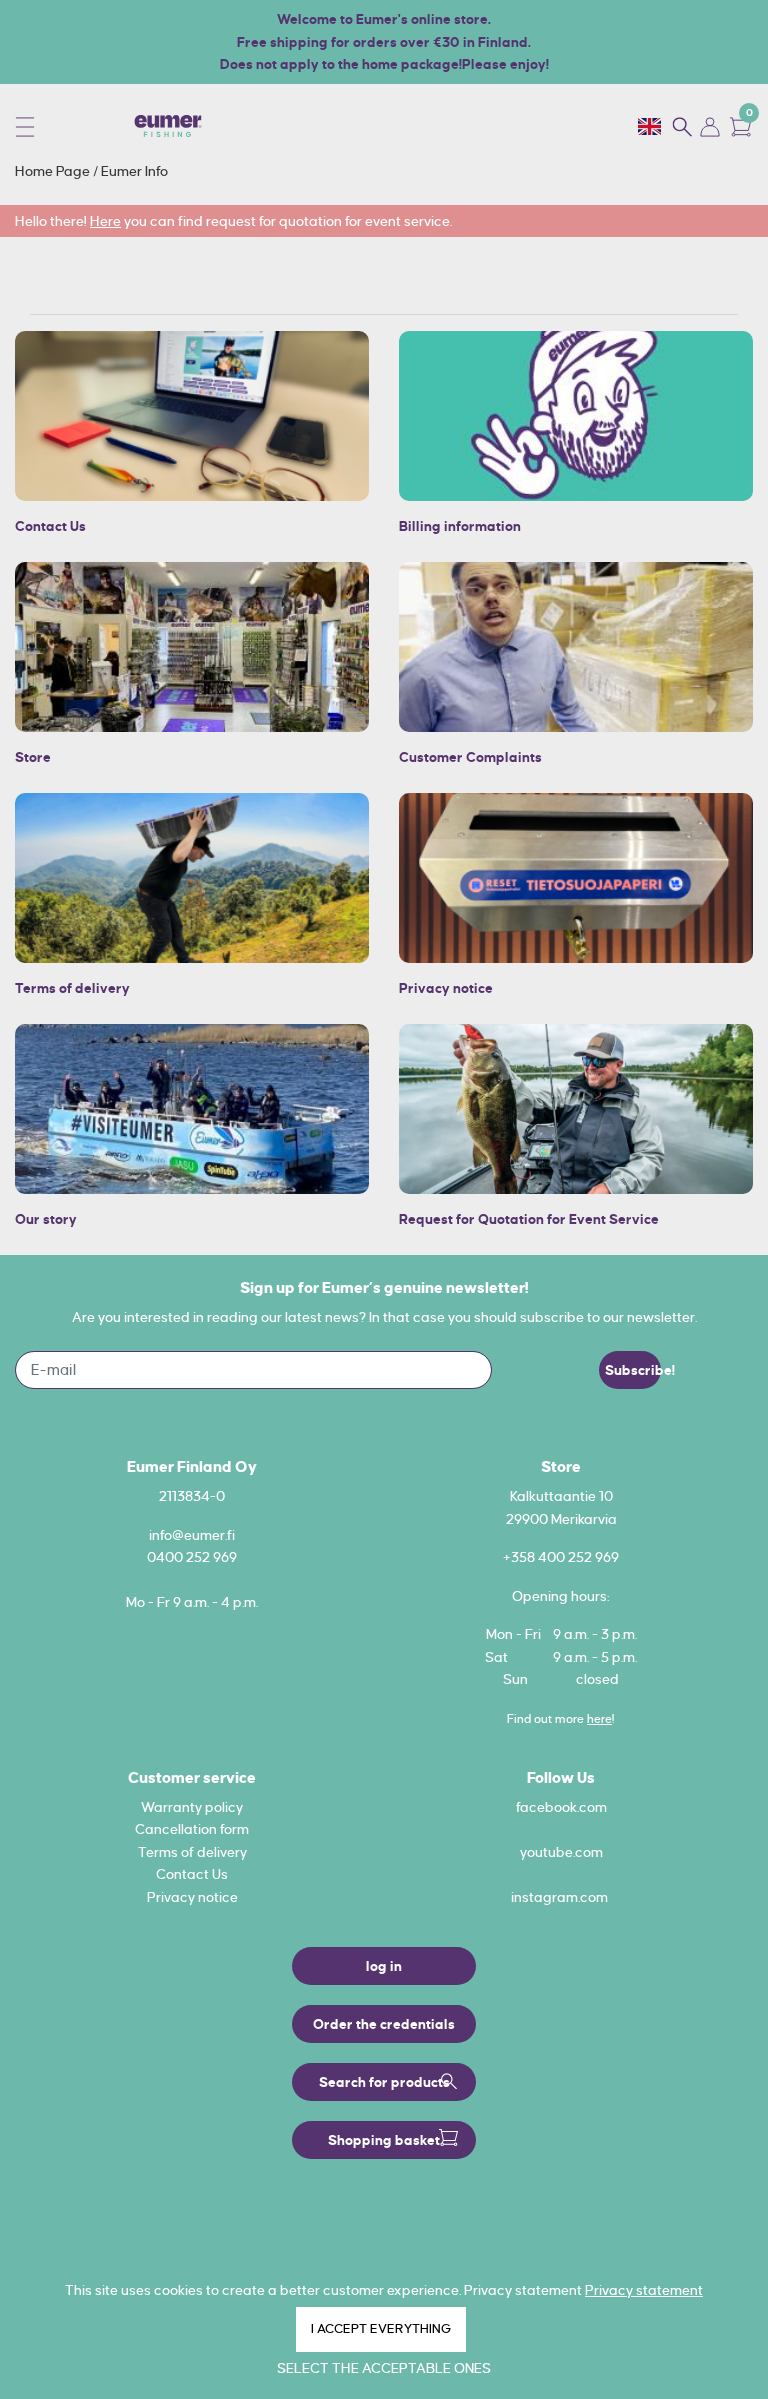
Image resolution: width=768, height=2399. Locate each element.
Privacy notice (446, 988)
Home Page (54, 171)
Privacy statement (644, 2290)
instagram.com (559, 1897)
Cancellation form (192, 1829)
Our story (46, 1219)
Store (33, 757)
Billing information (460, 526)
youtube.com (561, 1852)
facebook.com (561, 1807)
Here (105, 221)
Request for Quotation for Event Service (529, 1219)
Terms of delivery (72, 988)
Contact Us (50, 526)
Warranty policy (192, 1807)
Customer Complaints (470, 757)
